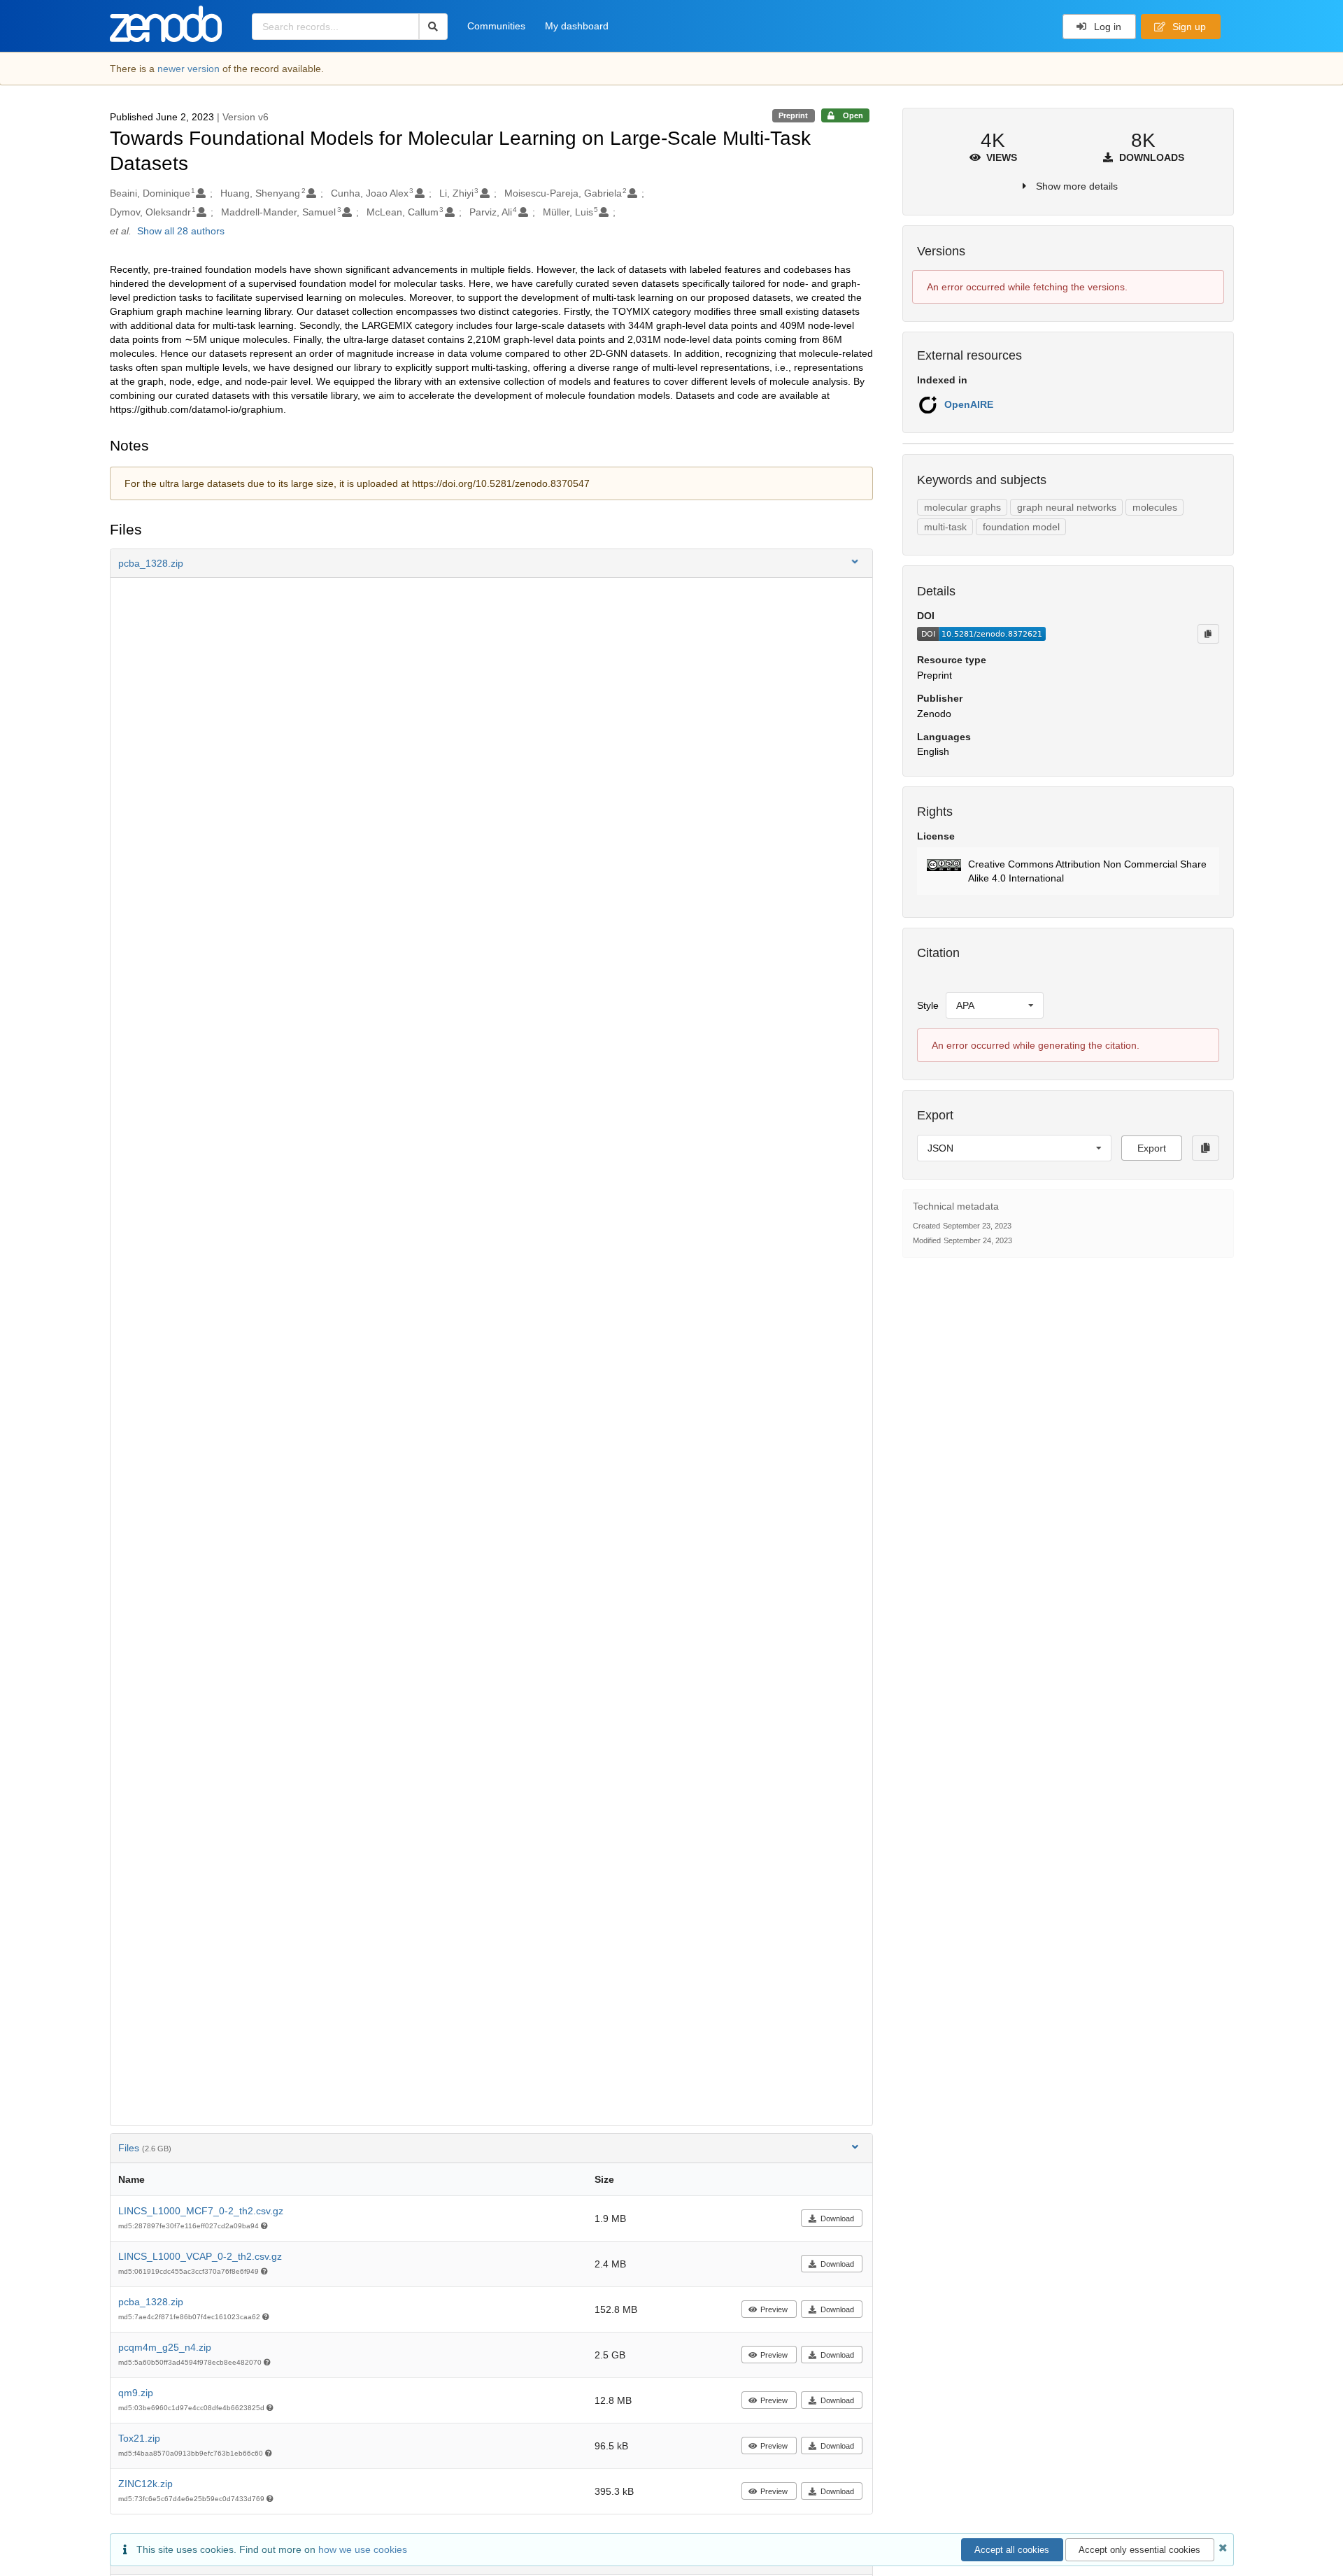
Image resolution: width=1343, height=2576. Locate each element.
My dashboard (577, 26)
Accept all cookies (1012, 2550)
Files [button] (145, 2148)
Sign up (1188, 27)
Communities (496, 26)
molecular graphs (962, 507)
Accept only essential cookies (1139, 2550)
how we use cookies (363, 2549)
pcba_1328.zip (151, 2302)
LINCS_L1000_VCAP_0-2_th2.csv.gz (200, 2256)
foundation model (1021, 527)
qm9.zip (136, 2393)
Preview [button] (774, 2309)
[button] (492, 563)
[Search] (433, 27)
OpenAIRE (969, 404)
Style (928, 1005)
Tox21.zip (139, 2438)
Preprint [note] (793, 115)
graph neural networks (1067, 507)
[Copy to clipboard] (1208, 634)
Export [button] (1152, 1148)
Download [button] (837, 2218)
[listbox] (995, 1005)
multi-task (945, 527)
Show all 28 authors (181, 231)
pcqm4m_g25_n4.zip (165, 2347)
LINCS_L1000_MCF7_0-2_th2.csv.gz (201, 2211)
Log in (1106, 27)
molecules (1155, 507)
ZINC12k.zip (145, 2484)
